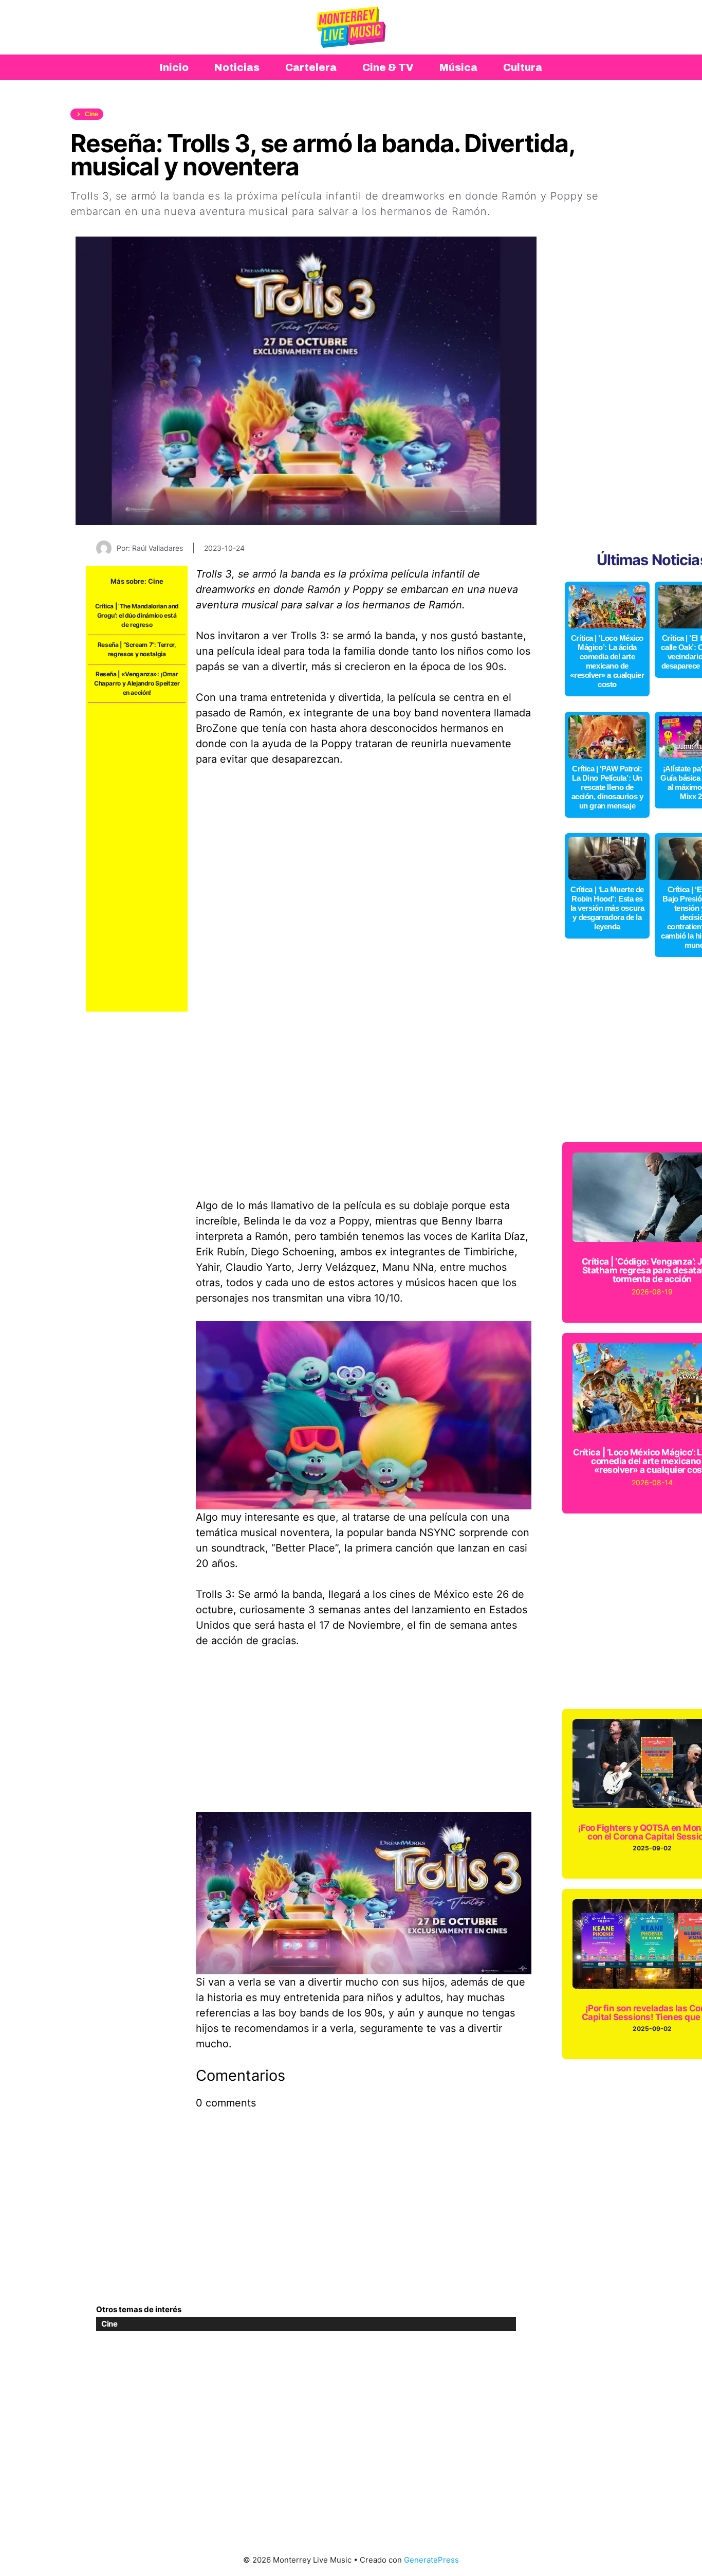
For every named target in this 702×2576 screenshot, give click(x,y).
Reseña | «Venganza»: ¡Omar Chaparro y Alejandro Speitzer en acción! (137, 683)
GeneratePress (431, 2560)
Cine (156, 581)
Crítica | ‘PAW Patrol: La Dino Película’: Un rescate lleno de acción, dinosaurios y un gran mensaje (607, 787)
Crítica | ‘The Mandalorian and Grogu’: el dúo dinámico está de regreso (137, 615)
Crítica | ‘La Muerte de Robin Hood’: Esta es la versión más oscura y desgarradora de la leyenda (607, 908)
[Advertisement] (137, 857)
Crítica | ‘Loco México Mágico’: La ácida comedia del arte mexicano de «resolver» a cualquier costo (607, 661)
